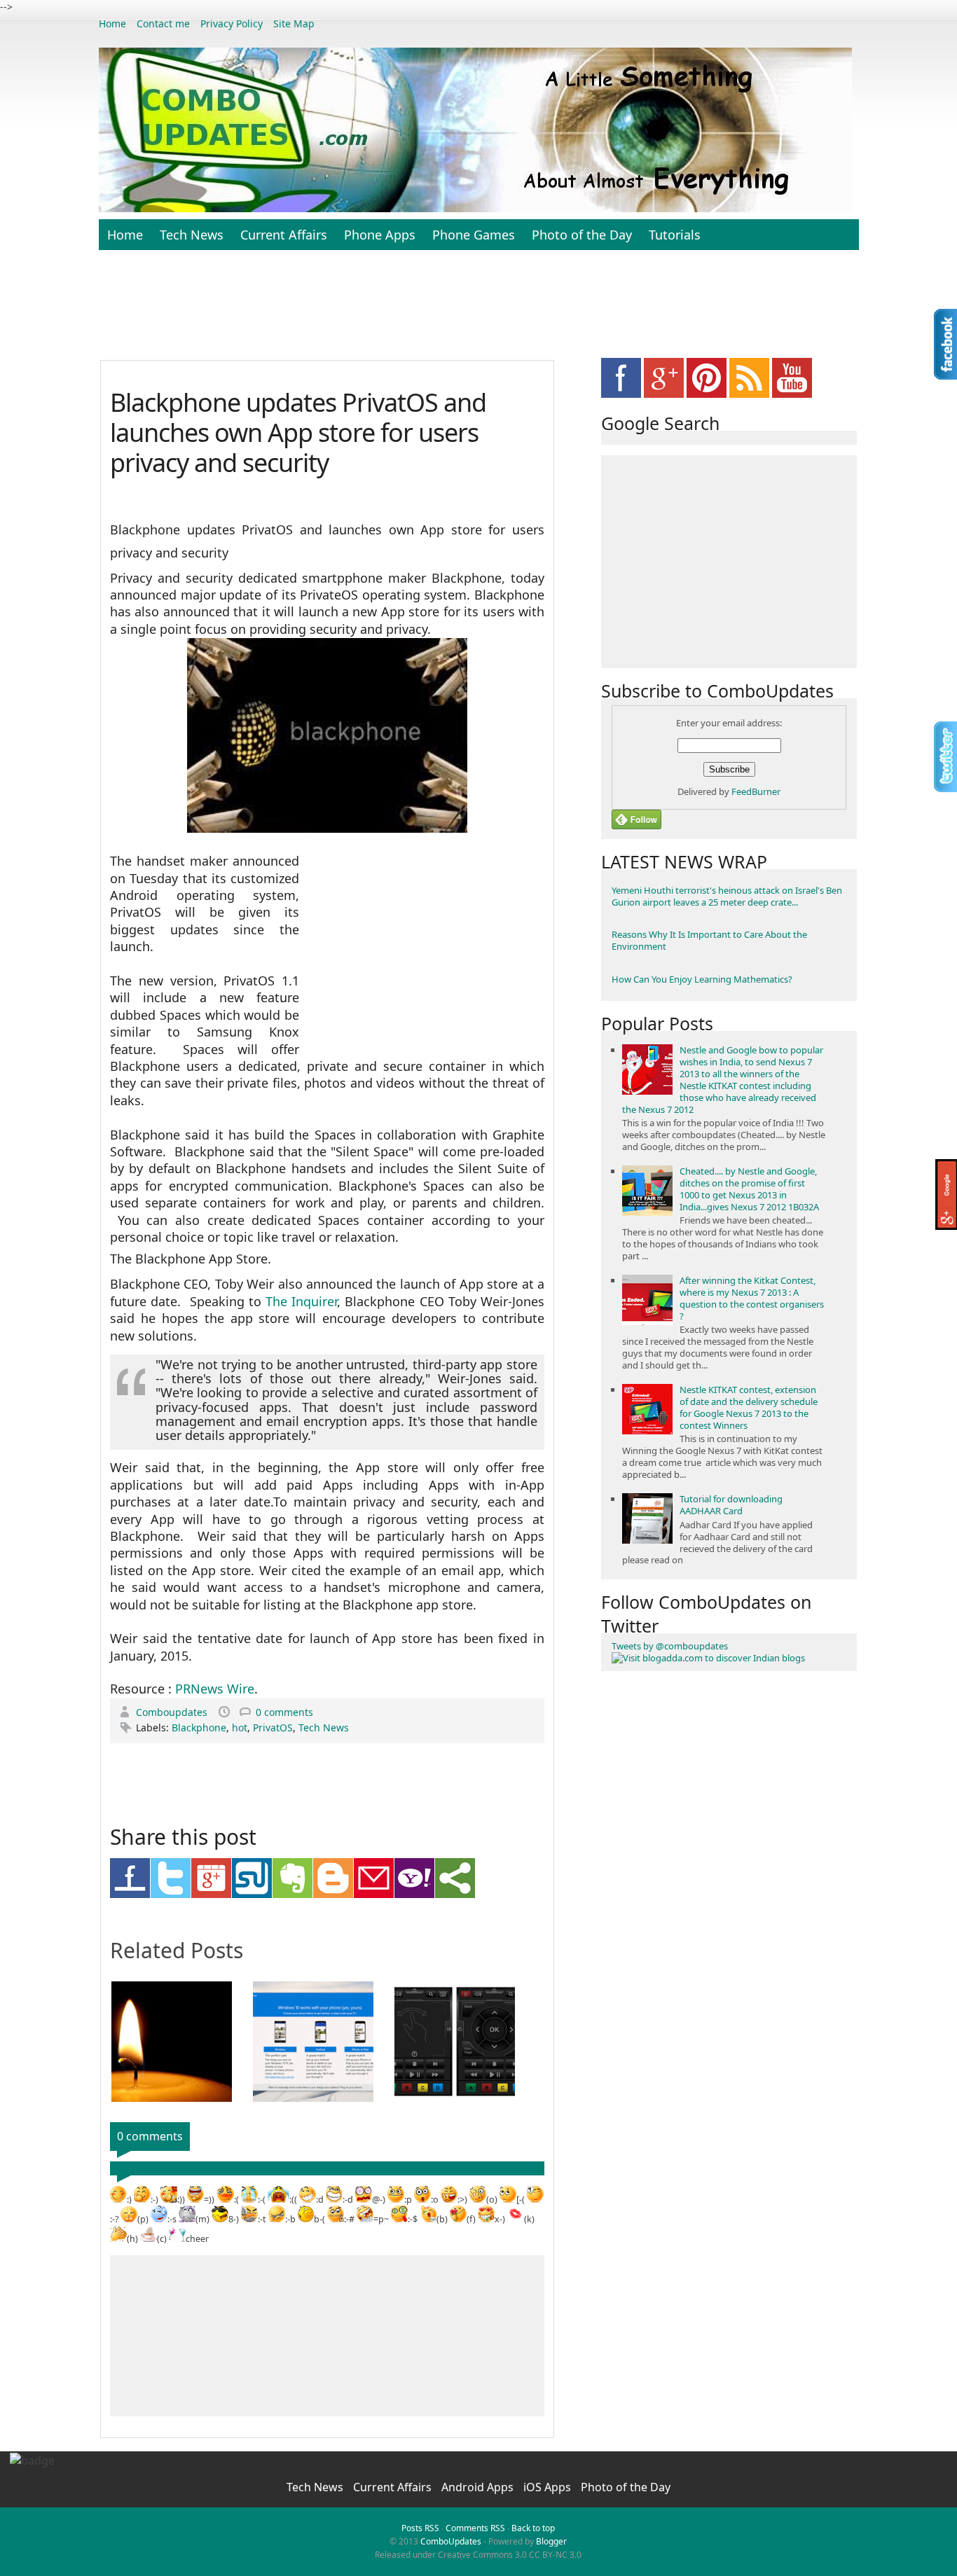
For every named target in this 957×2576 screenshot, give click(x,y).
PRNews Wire (215, 1689)
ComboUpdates (451, 2541)
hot (240, 1727)
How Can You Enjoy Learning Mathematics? (702, 979)
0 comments (284, 1712)
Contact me (163, 23)
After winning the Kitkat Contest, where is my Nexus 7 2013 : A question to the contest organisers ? (752, 1298)
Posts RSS (420, 2528)
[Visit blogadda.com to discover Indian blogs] (708, 1658)
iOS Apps (549, 2487)
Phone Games (474, 235)
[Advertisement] (478, 312)
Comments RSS (475, 2528)
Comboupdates (173, 1712)
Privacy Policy (232, 23)
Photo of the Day (582, 235)
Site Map (294, 23)
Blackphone (199, 1727)
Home (112, 23)
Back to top (533, 2528)
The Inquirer (301, 1301)
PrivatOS (273, 1727)
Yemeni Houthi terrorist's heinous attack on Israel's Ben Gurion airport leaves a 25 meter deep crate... (727, 896)
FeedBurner (756, 791)
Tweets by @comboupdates (670, 1646)
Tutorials (675, 235)
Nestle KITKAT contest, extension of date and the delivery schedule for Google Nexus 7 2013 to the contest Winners (749, 1407)
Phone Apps (380, 235)
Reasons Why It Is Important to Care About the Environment (709, 940)
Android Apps (479, 2487)
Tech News (192, 235)
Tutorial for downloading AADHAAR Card (731, 1505)
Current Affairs (284, 235)
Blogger (551, 2541)
